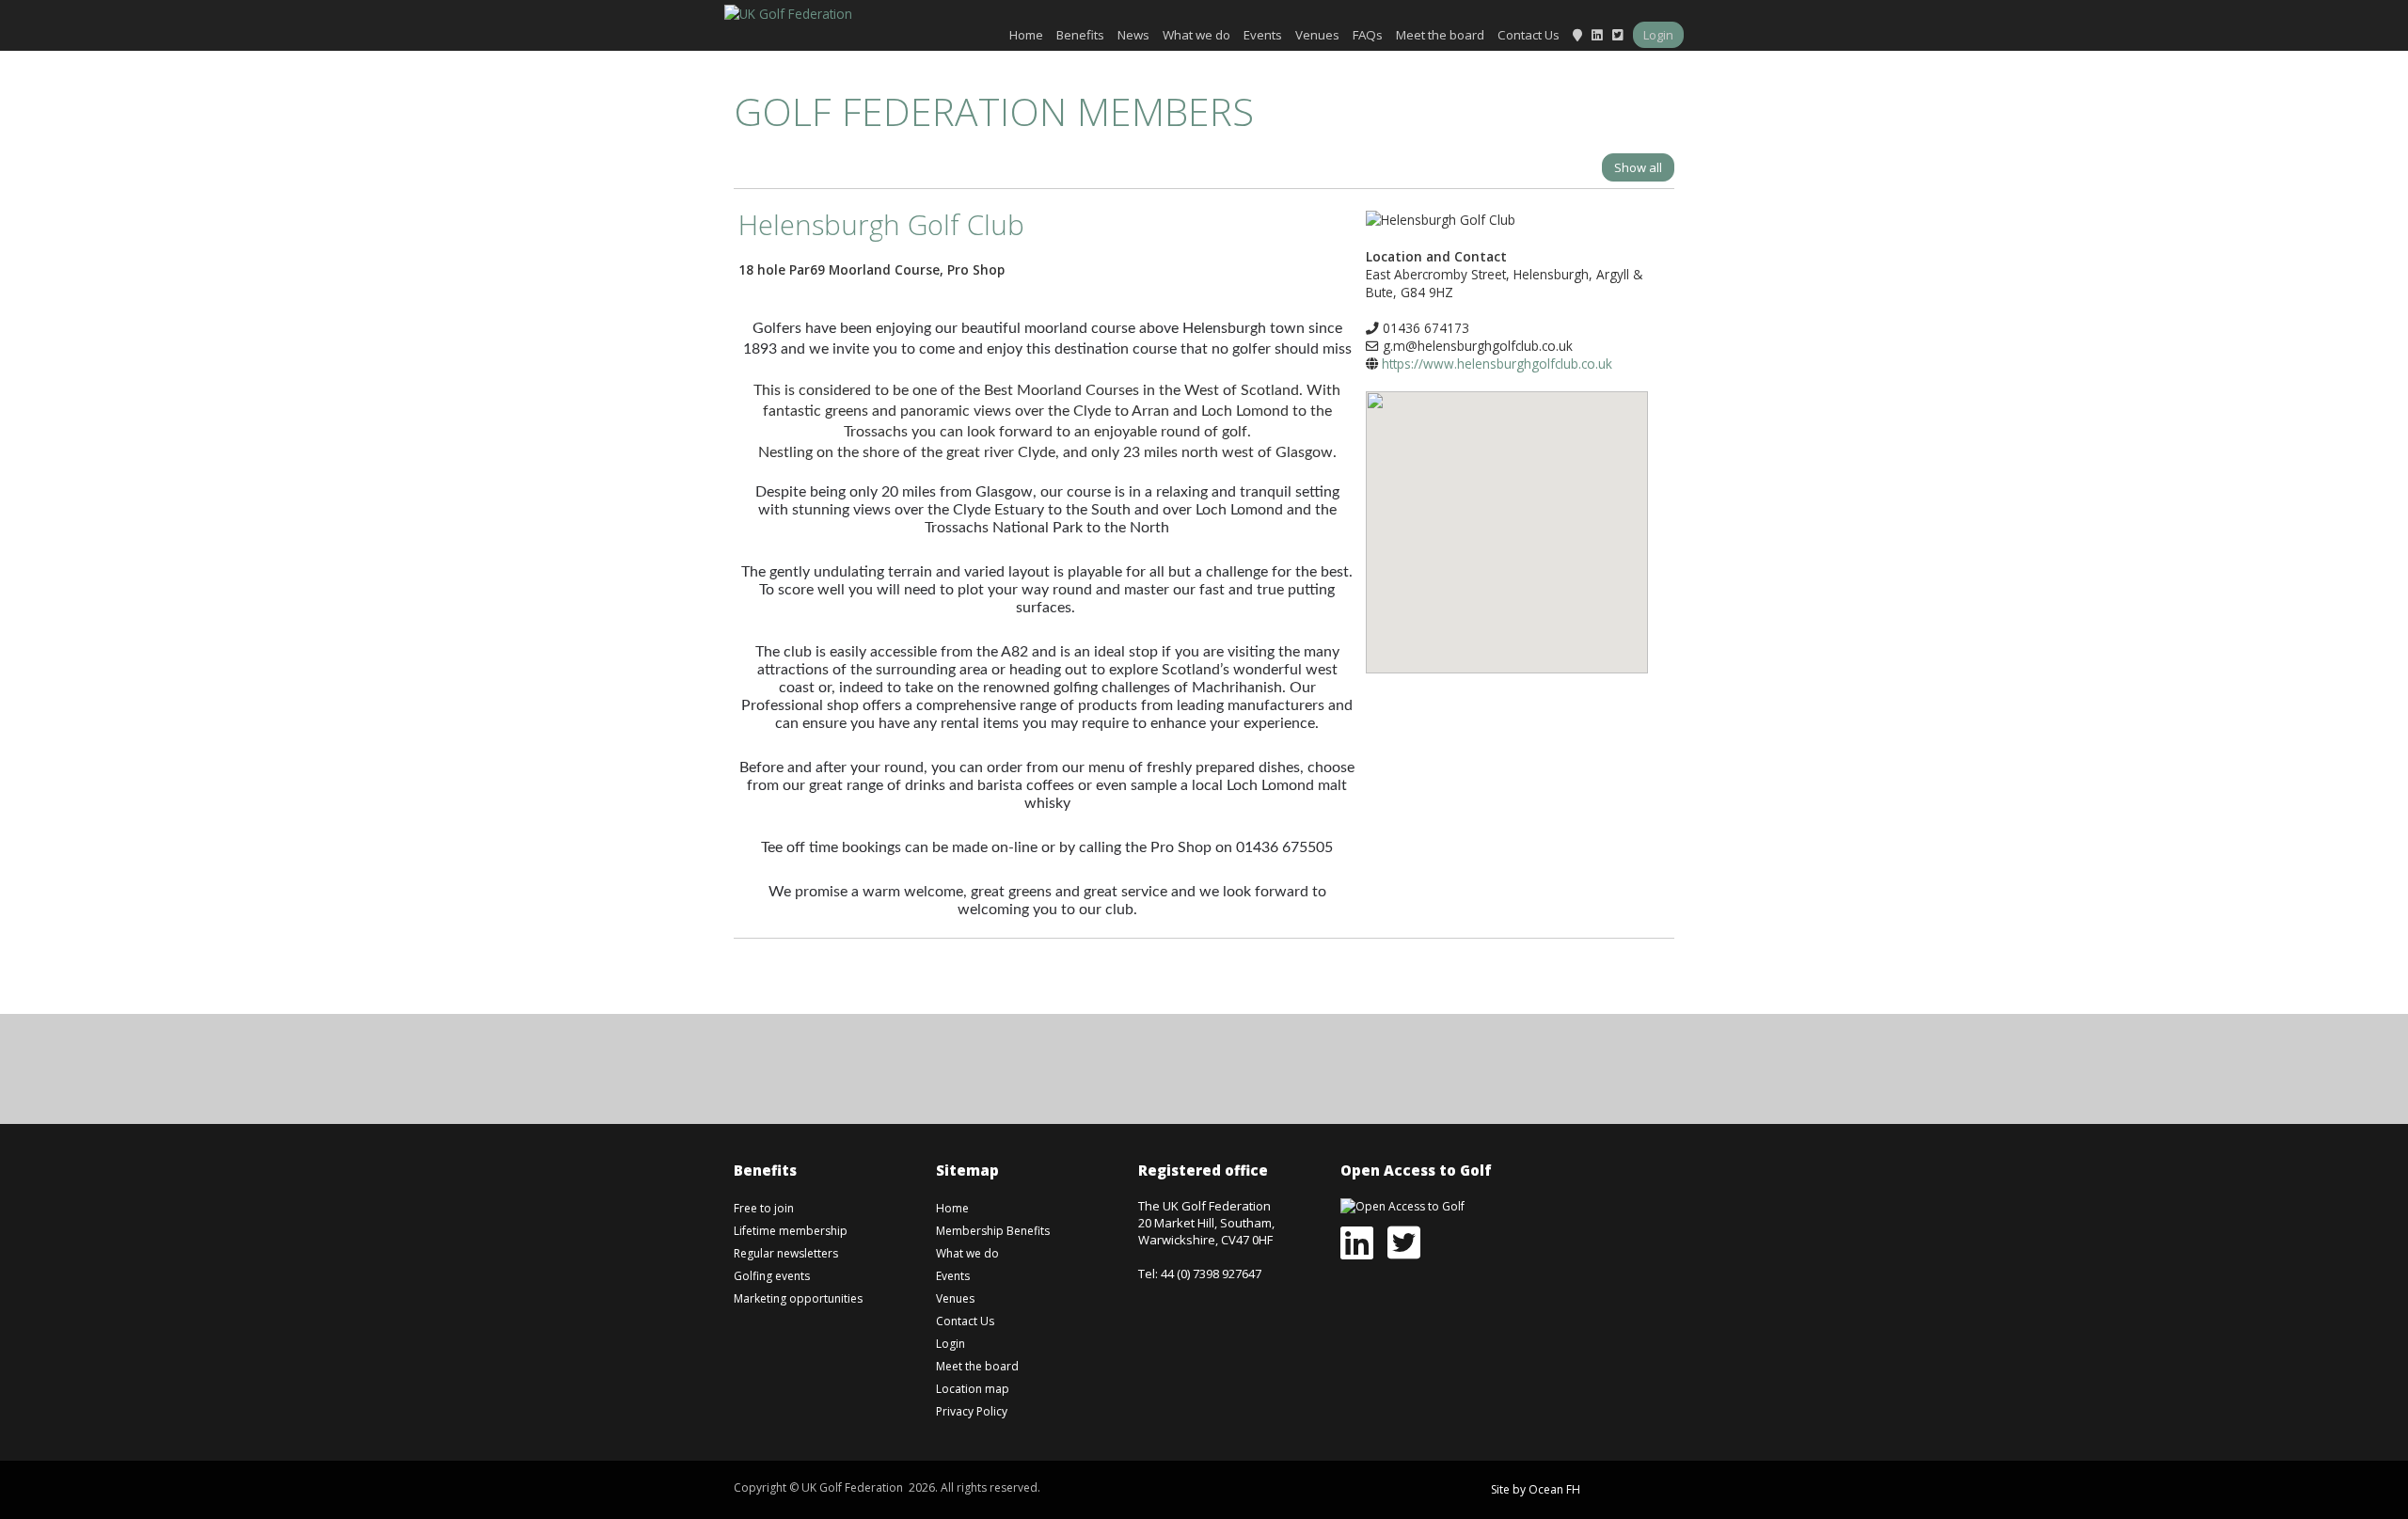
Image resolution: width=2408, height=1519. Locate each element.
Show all (1638, 167)
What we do (1196, 35)
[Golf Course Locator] (1577, 35)
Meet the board (1440, 35)
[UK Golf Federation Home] (788, 12)
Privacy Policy (972, 1411)
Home (1026, 35)
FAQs (1368, 35)
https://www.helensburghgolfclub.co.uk (1497, 364)
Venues (1317, 35)
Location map (973, 1389)
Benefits (1080, 35)
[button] (1507, 518)
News (1133, 35)
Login (1658, 35)
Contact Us (1529, 35)
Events (1263, 35)
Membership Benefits (993, 1231)
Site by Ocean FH (1536, 1489)
